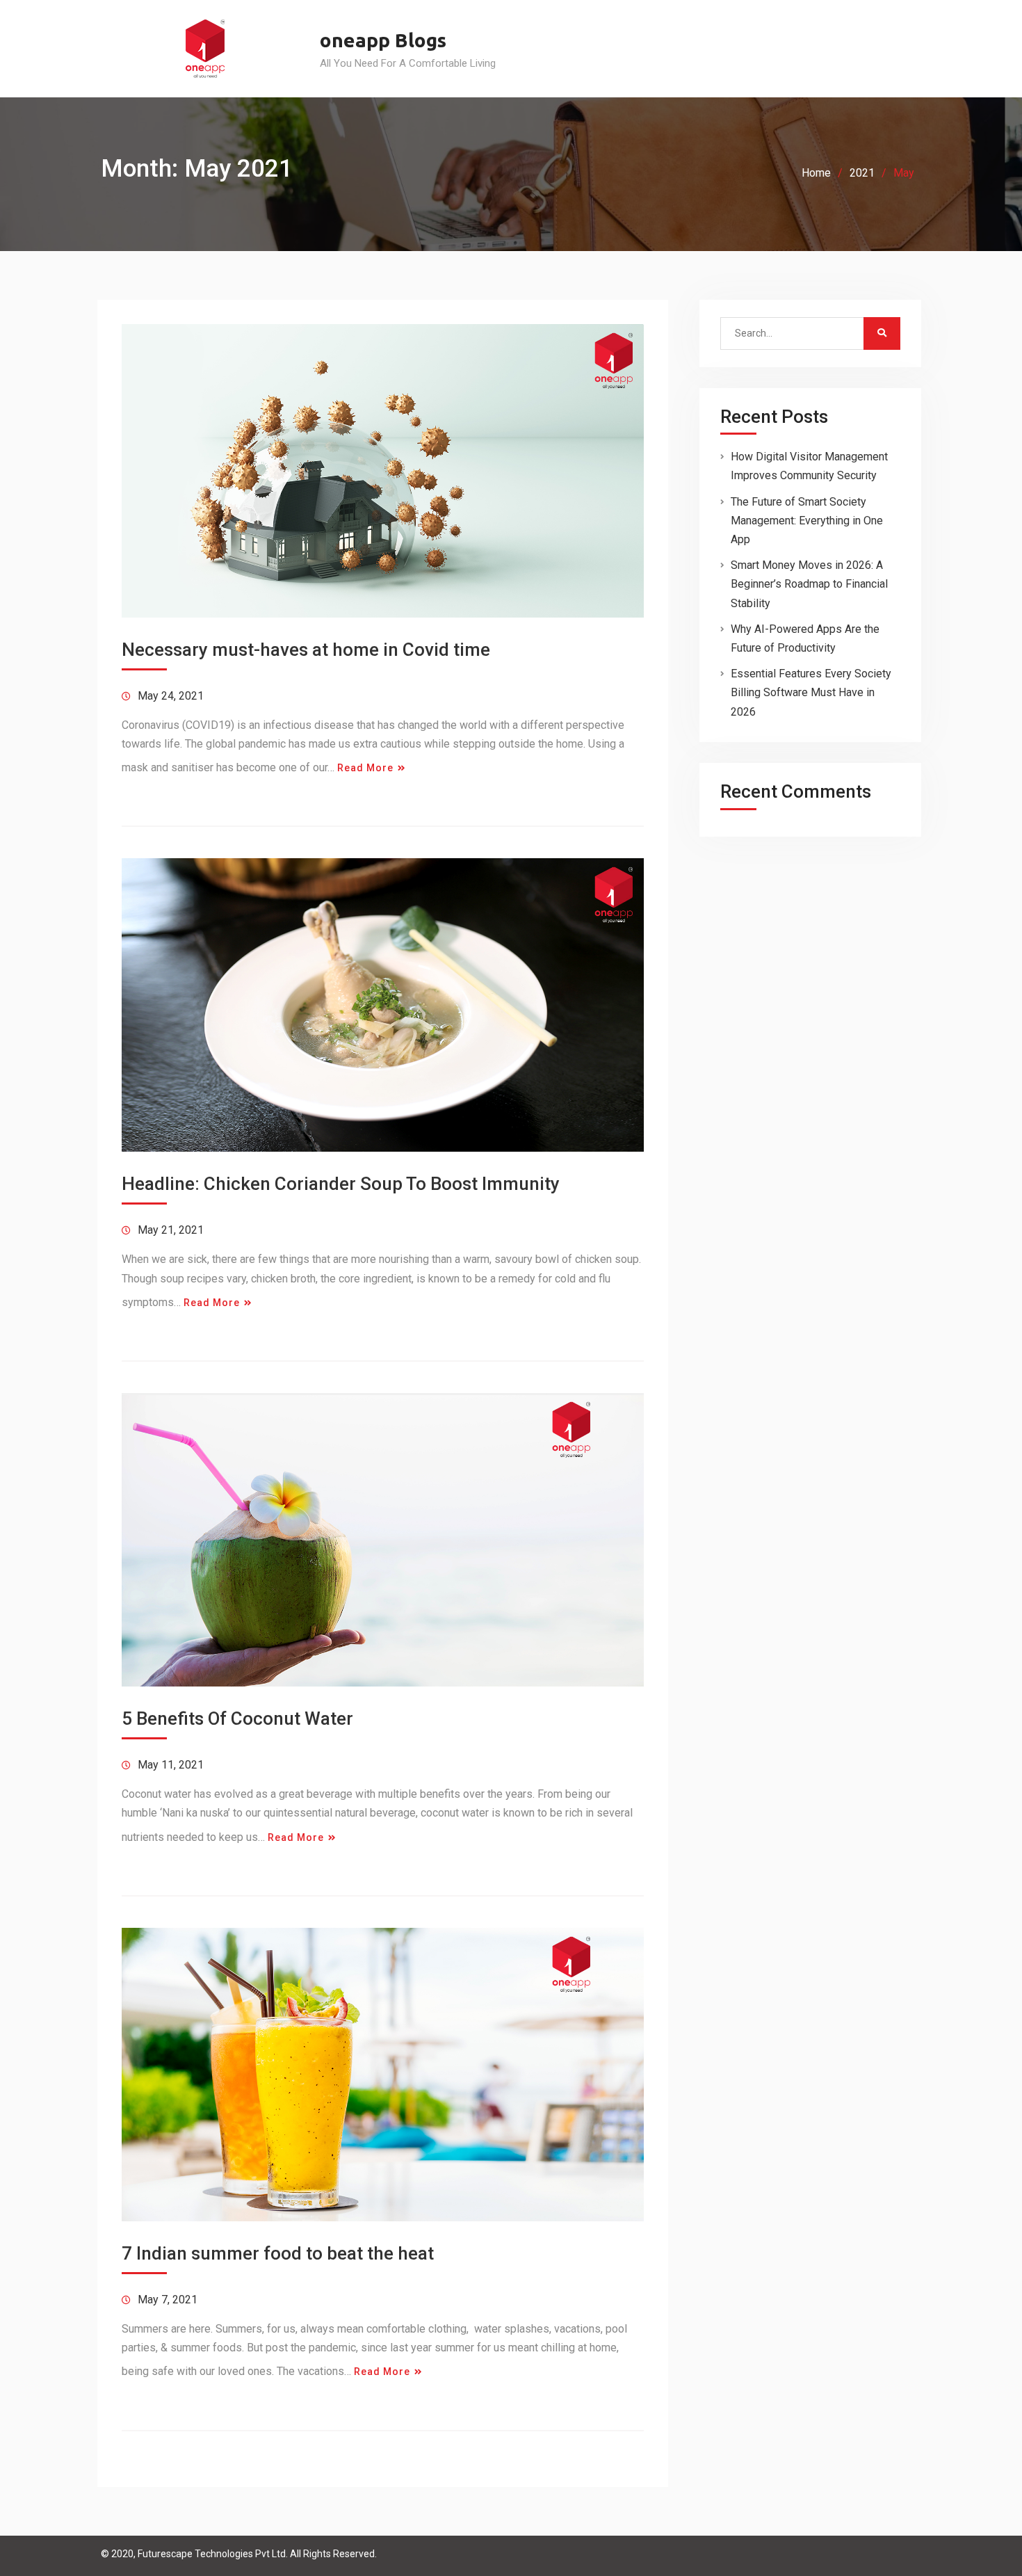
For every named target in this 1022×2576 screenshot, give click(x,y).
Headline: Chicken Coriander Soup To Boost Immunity (341, 1184)
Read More (365, 768)
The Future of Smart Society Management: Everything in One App (807, 521)
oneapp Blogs (383, 40)
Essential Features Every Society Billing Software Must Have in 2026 (811, 692)
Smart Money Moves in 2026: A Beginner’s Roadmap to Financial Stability (809, 584)
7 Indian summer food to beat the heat (278, 2253)
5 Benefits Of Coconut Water (237, 1718)
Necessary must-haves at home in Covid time (306, 650)
